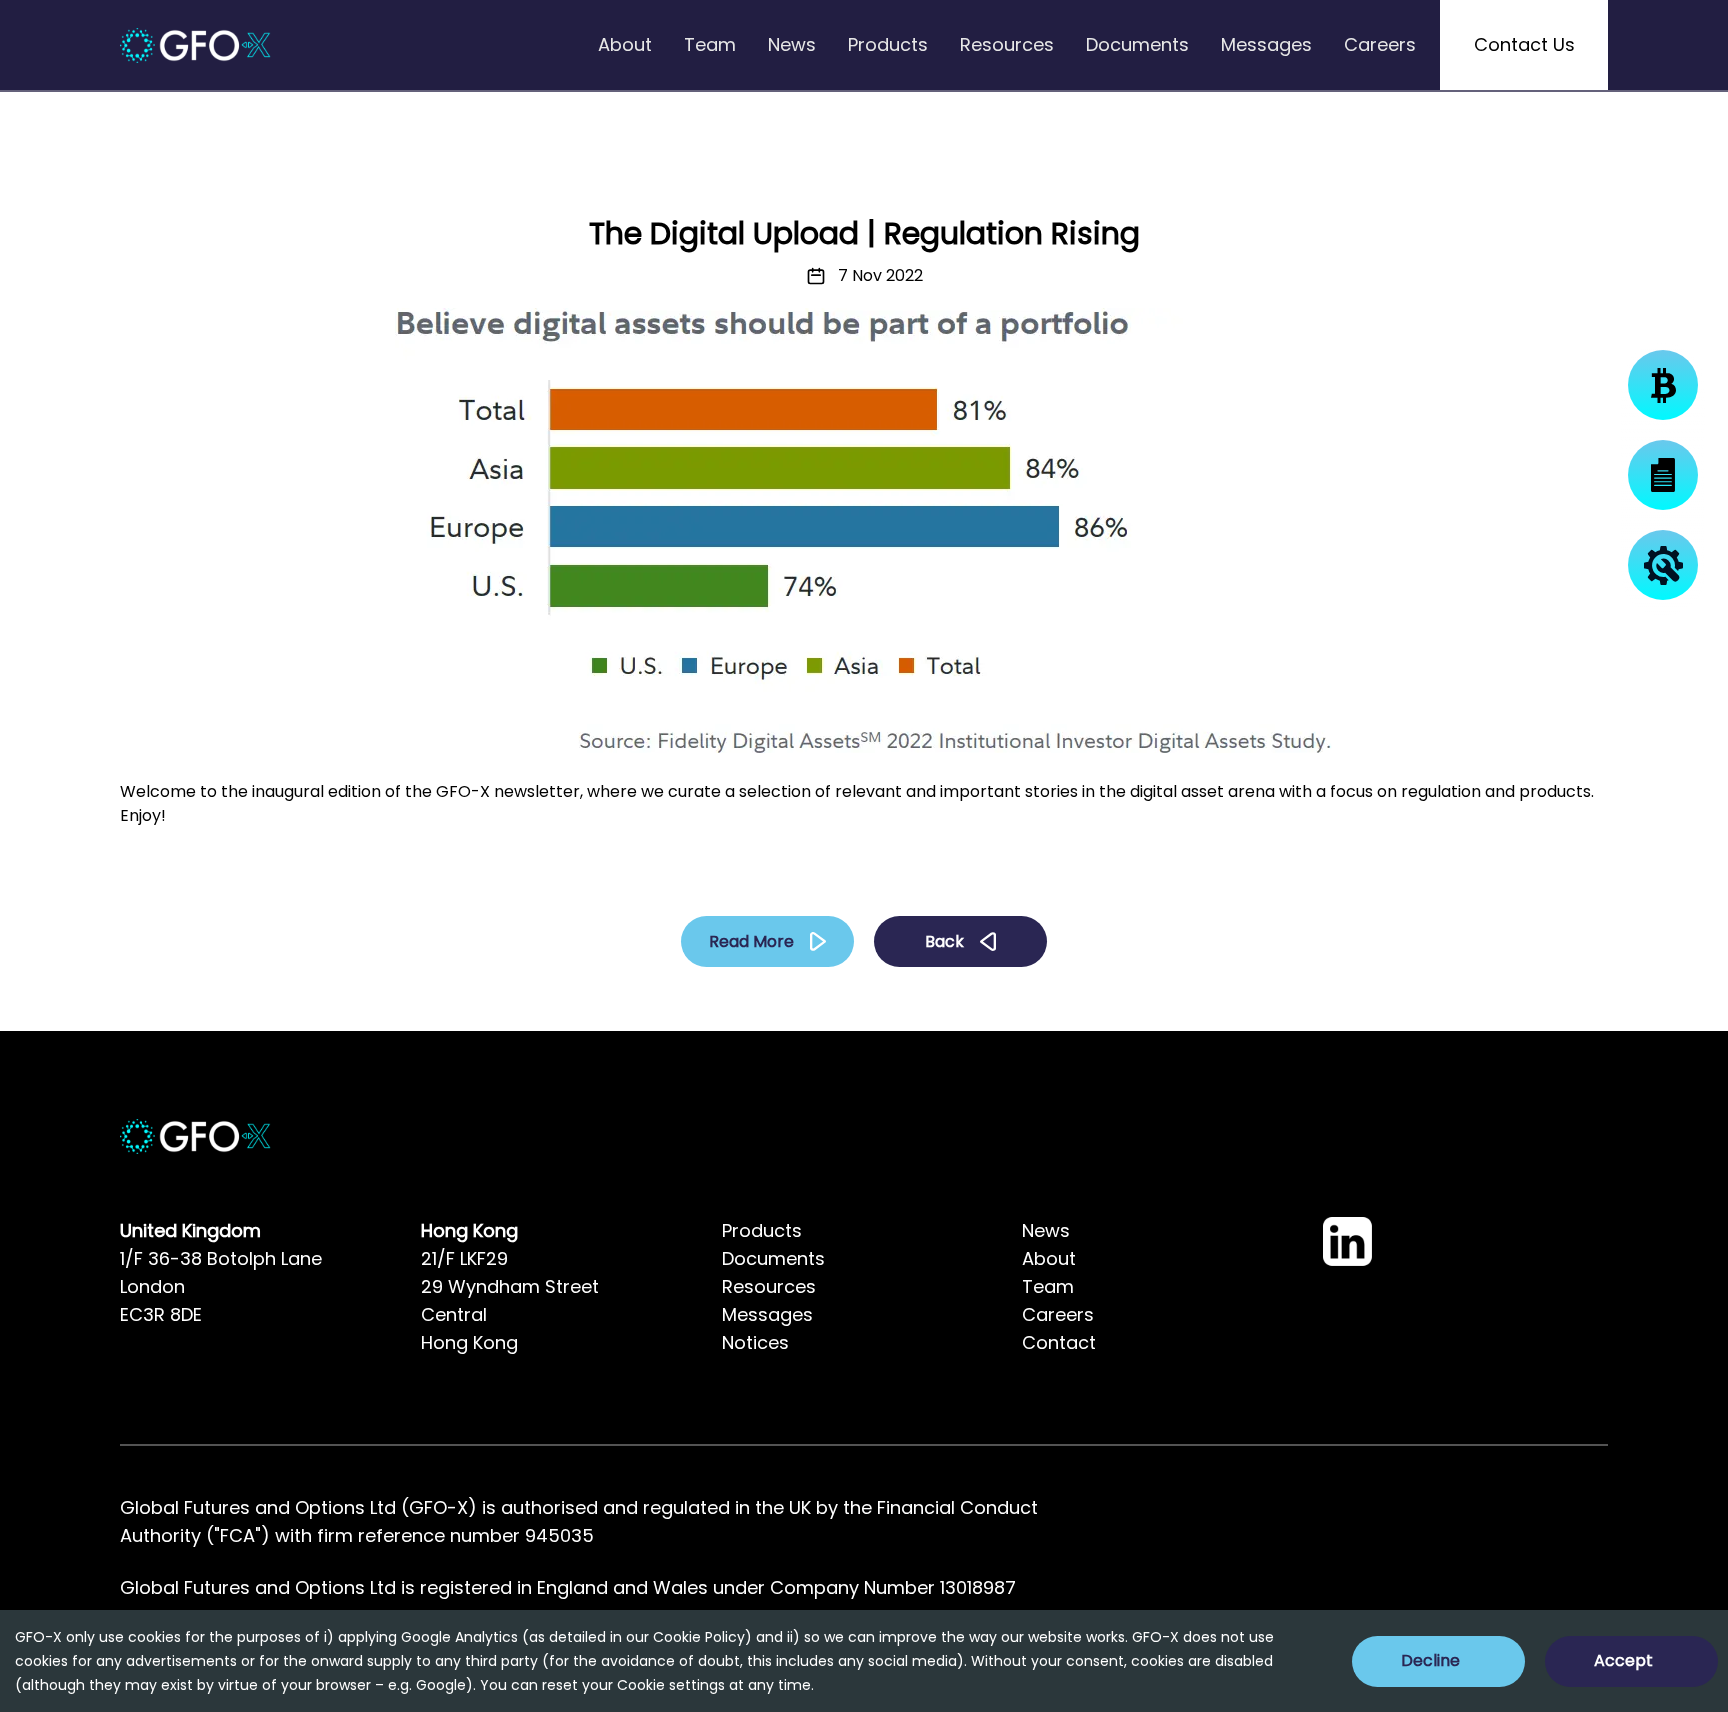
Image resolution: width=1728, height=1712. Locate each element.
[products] (1663, 385)
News (1046, 1230)
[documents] (1663, 475)
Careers (1058, 1314)
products (888, 44)
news (792, 44)
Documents (773, 1258)
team (710, 44)
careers (1380, 44)
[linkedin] (1347, 1241)
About (1049, 1258)
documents (1137, 44)
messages (1266, 44)
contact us (1524, 44)
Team (1048, 1286)
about (625, 44)
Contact (1059, 1342)
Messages (767, 1314)
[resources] (1663, 565)
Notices (755, 1342)
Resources (769, 1286)
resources (1007, 44)
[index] (195, 45)
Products (762, 1230)
